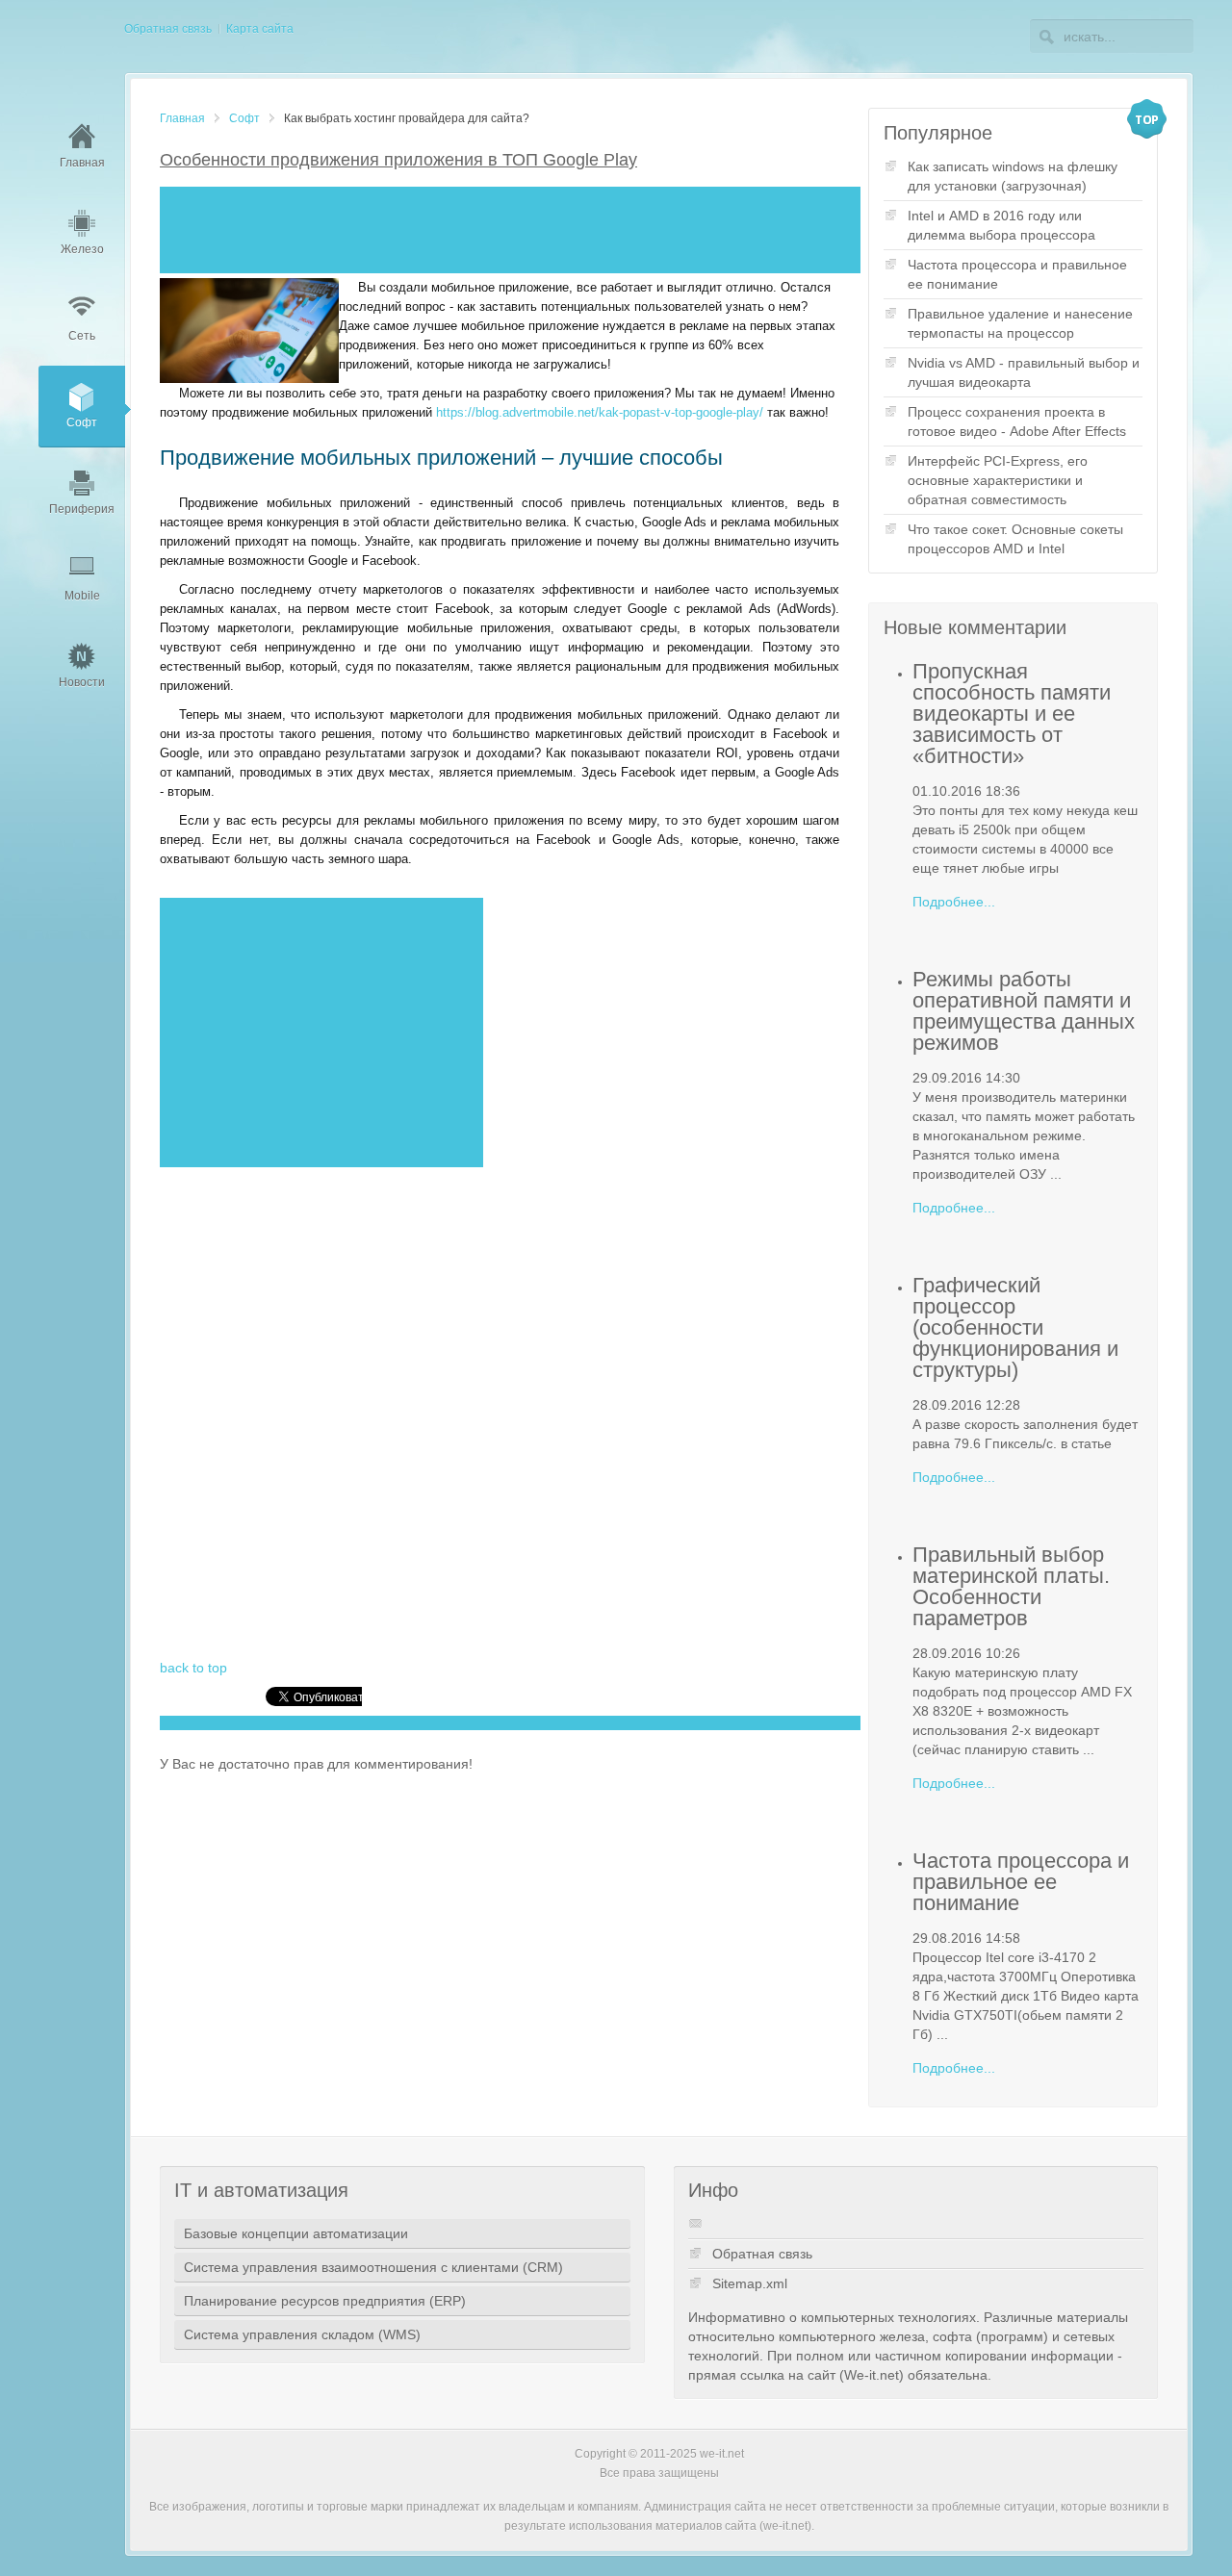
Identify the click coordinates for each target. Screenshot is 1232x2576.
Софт (244, 118)
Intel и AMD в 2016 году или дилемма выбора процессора (1001, 225)
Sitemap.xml (750, 2283)
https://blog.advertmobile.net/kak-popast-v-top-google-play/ (600, 412)
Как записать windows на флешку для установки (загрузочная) (1013, 176)
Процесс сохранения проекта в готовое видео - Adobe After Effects (1017, 421)
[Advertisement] (510, 230)
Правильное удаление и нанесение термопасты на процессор (1020, 323)
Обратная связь (762, 2254)
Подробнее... (954, 902)
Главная (182, 118)
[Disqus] (500, 1413)
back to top (193, 1668)
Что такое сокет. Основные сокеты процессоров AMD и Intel (1015, 539)
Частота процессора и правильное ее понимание (1017, 274)
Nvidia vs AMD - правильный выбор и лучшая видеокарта (1024, 372)
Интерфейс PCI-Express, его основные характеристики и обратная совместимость (998, 480)
